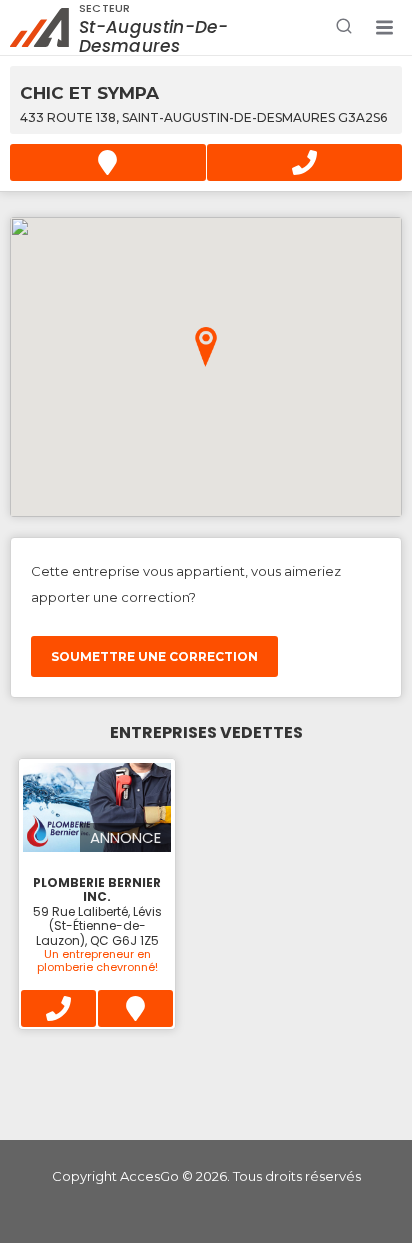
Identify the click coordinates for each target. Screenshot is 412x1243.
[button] (384, 28)
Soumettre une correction (154, 656)
